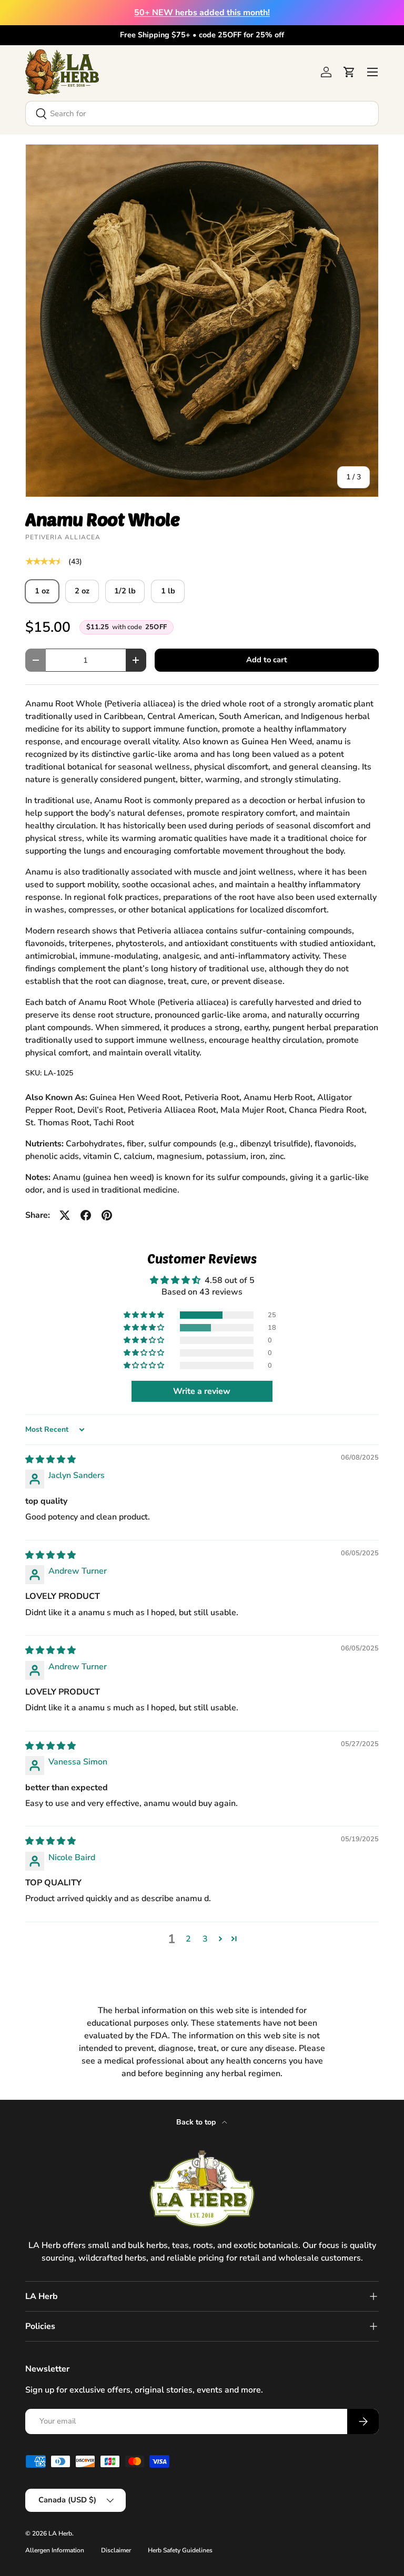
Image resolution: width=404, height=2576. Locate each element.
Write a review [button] (202, 1391)
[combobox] (202, 114)
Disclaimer (116, 2550)
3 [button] (205, 1939)
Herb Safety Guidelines (180, 2550)
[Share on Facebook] (86, 1215)
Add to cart (267, 660)
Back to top (197, 2122)
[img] (50, 1460)
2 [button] (188, 1939)
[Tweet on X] (65, 1215)
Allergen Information (55, 2550)
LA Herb (60, 2533)
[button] (349, 72)
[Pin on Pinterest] (107, 1215)
